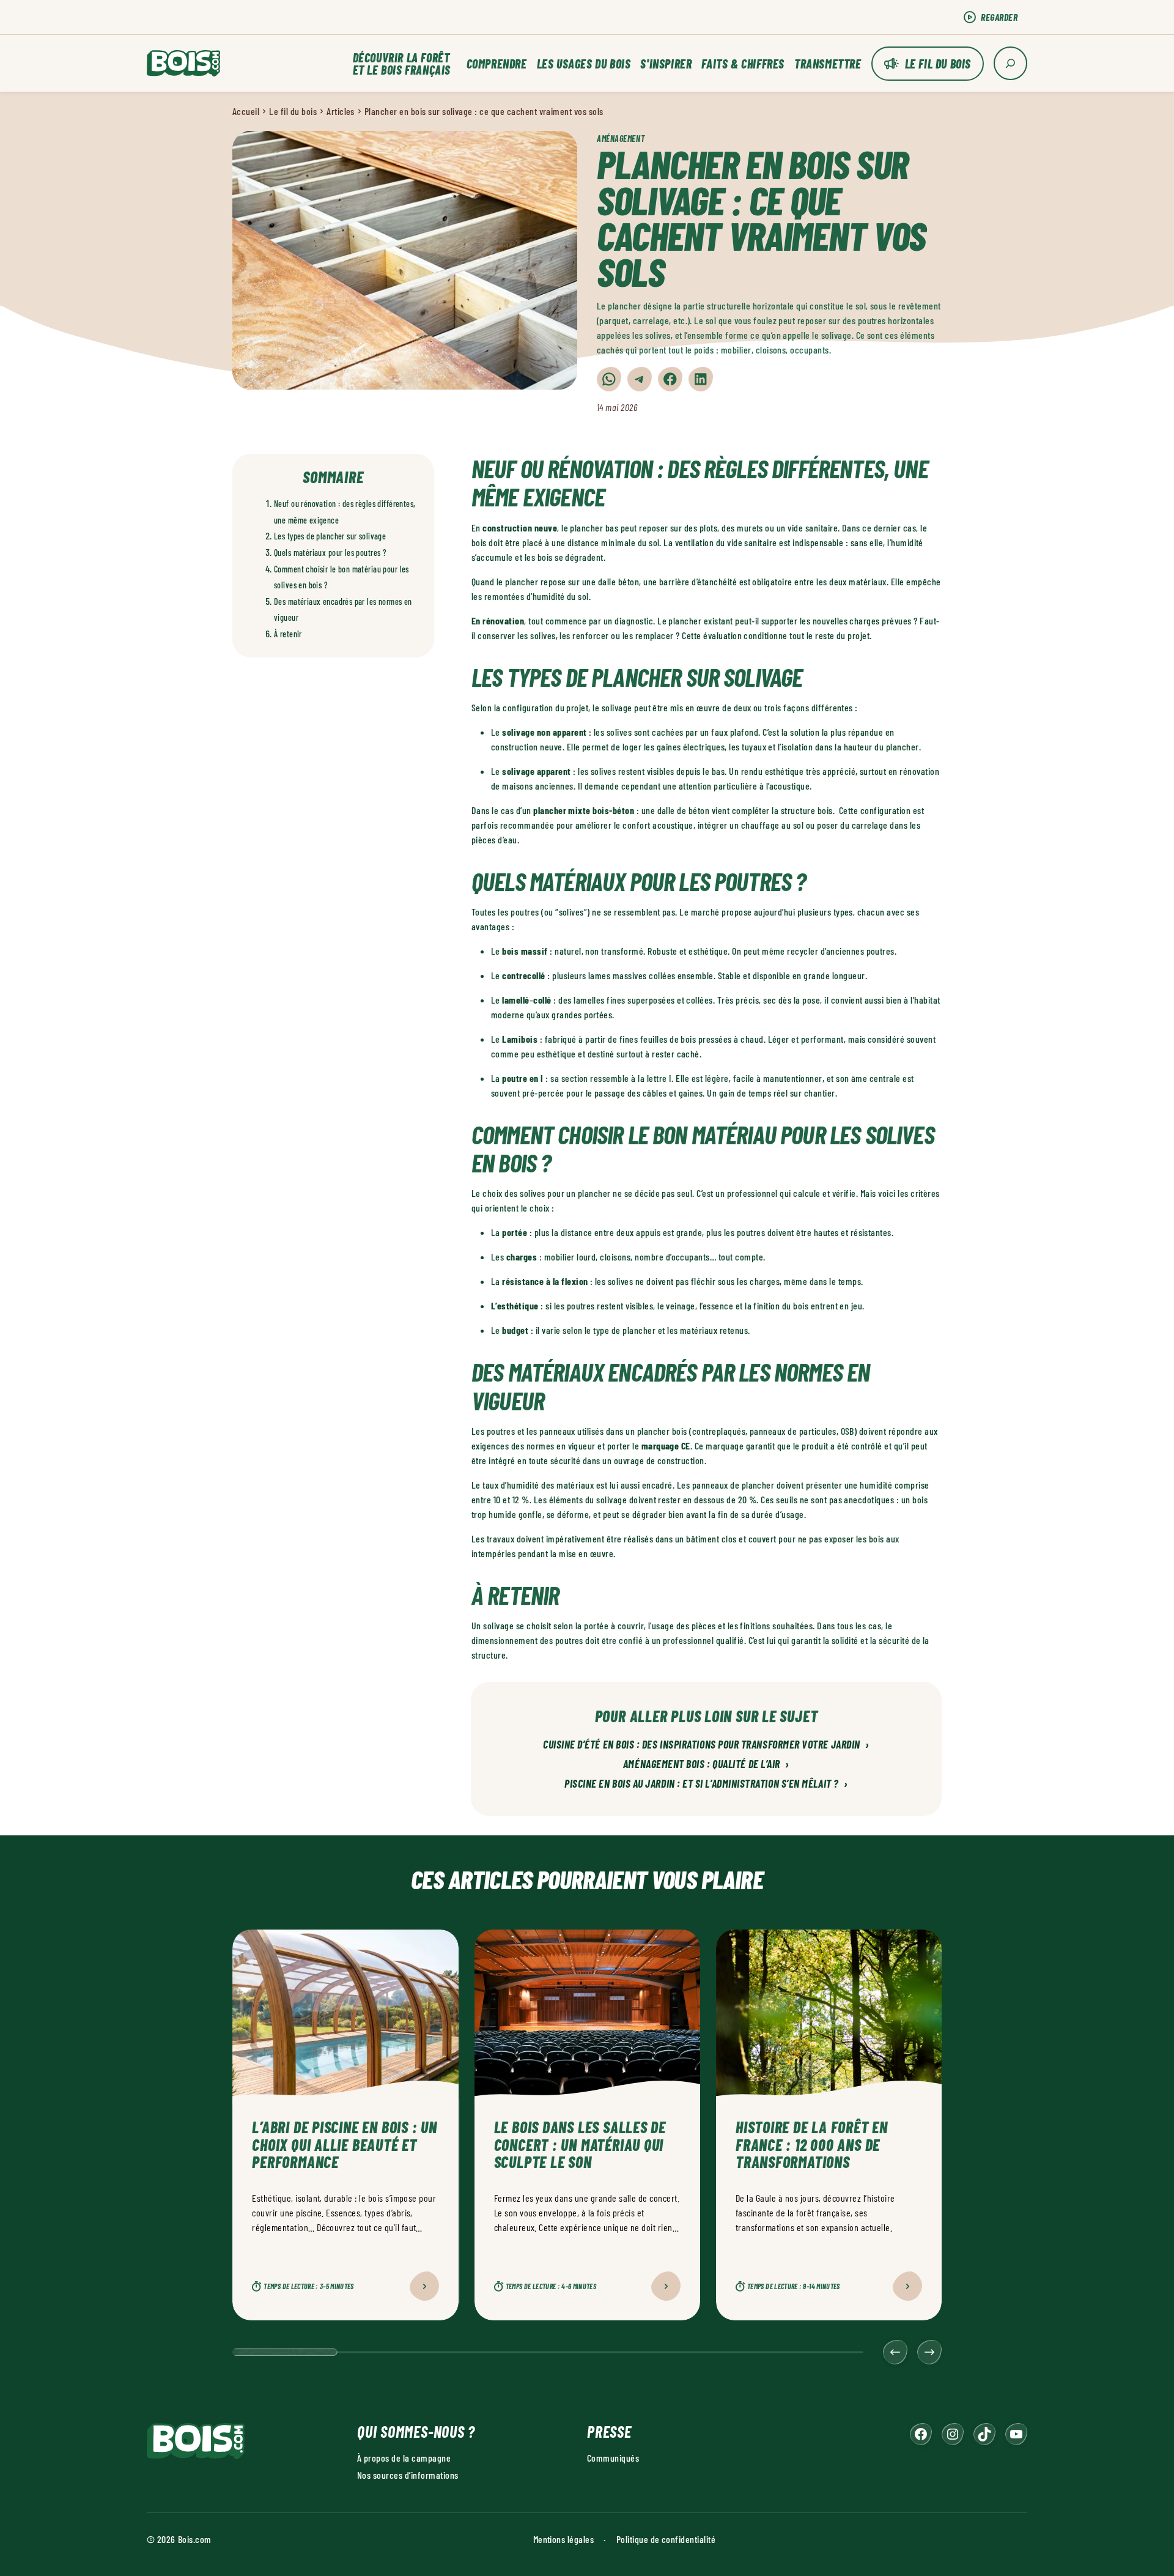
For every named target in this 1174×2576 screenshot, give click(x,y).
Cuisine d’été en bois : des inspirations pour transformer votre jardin (706, 1745)
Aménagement (621, 139)
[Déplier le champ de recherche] (1010, 63)
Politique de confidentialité (666, 2539)
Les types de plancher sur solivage (330, 536)
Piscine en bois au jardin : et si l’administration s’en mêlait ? (706, 1784)
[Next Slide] (929, 2352)
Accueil (246, 111)
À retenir (288, 634)
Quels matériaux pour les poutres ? (330, 553)
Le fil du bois (938, 64)
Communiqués (613, 2458)
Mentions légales (564, 2539)
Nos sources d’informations (408, 2475)
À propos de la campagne (404, 2458)
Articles (341, 111)
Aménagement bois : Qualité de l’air (706, 1764)
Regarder (999, 17)
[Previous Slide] (895, 2352)
